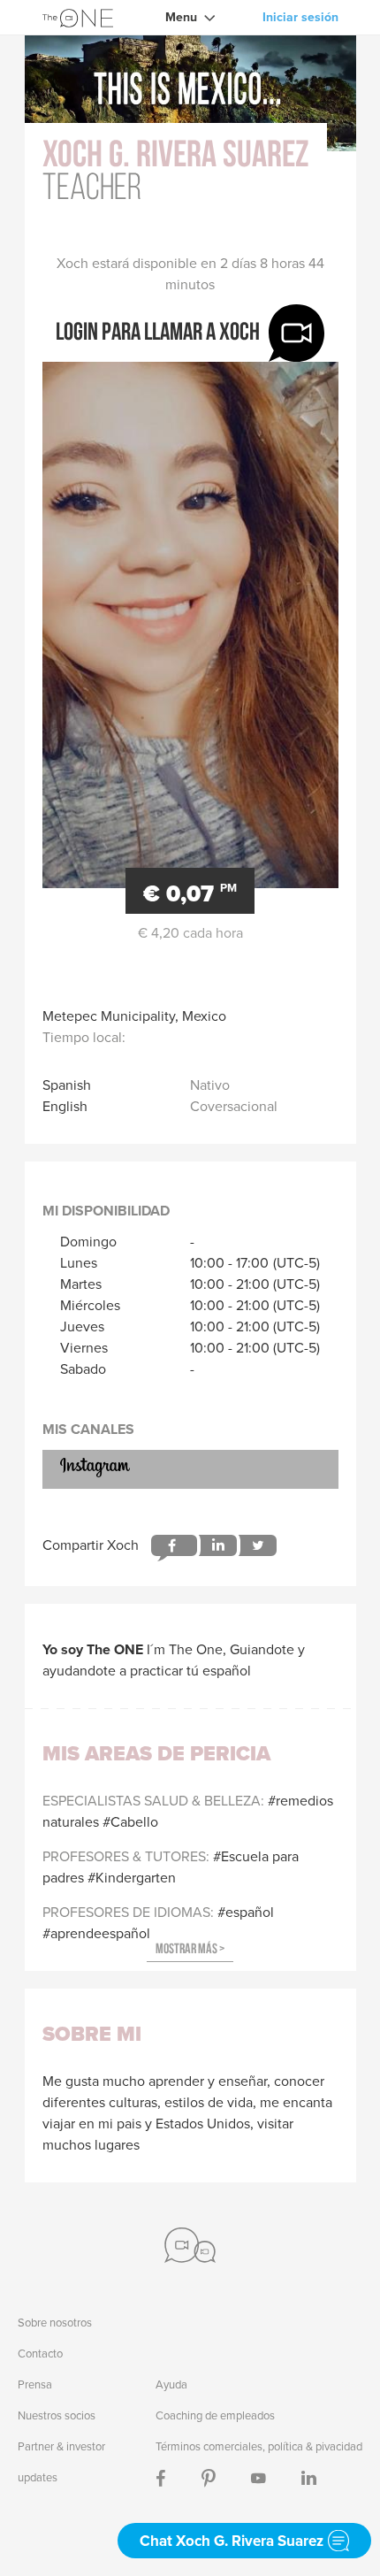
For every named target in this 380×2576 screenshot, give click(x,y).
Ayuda (171, 2384)
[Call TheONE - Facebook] (161, 2477)
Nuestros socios (57, 2415)
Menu (181, 17)
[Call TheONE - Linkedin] (309, 2477)
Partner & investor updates (61, 2462)
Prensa (35, 2384)
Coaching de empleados (215, 2415)
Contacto (40, 2354)
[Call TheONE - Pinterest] (209, 2477)
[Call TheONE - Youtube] (258, 2477)
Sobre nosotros (55, 2323)
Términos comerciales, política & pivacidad (259, 2446)
